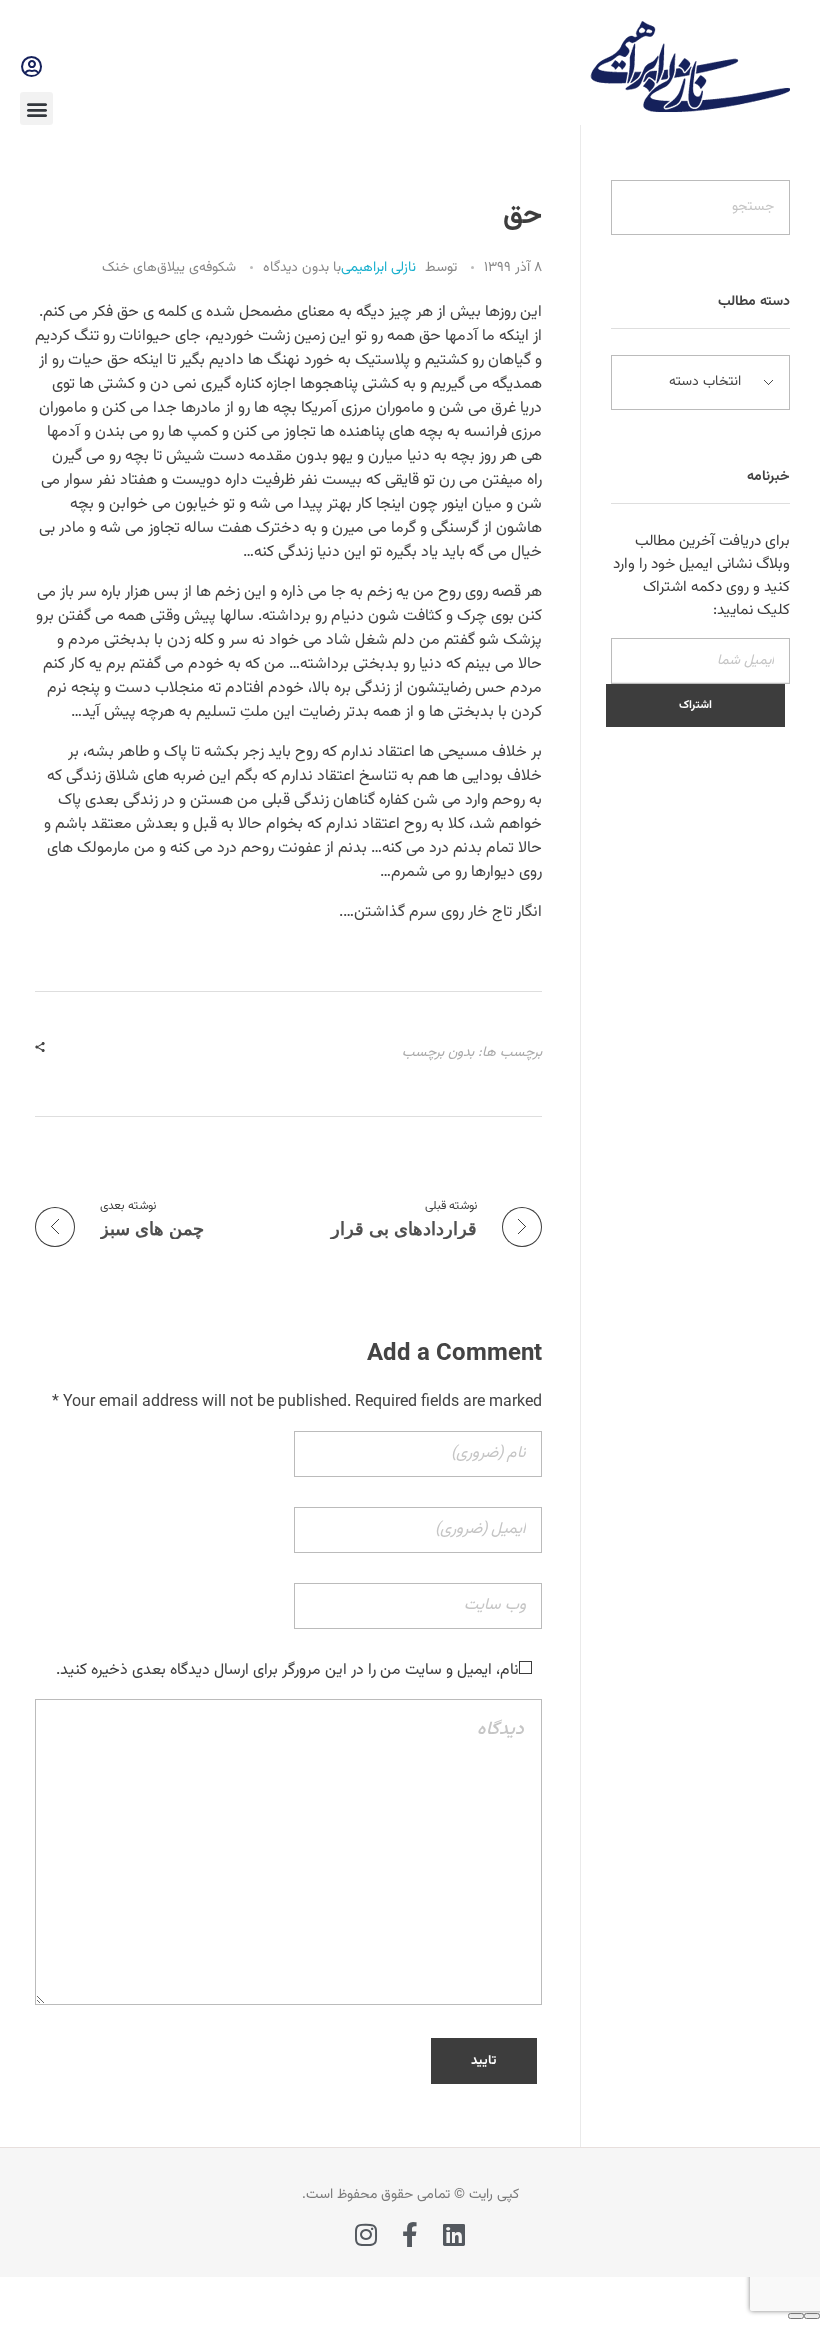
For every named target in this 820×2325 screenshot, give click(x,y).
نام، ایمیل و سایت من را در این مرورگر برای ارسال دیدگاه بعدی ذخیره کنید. (287, 1670)
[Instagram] (366, 2234)
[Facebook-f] (410, 2234)
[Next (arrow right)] (796, 2316)
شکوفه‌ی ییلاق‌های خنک (169, 268)
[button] (36, 108)
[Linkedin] (454, 2234)
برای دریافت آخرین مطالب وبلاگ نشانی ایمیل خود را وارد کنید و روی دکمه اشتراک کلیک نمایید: (701, 576)
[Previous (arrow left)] (812, 2316)
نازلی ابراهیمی (378, 268)
